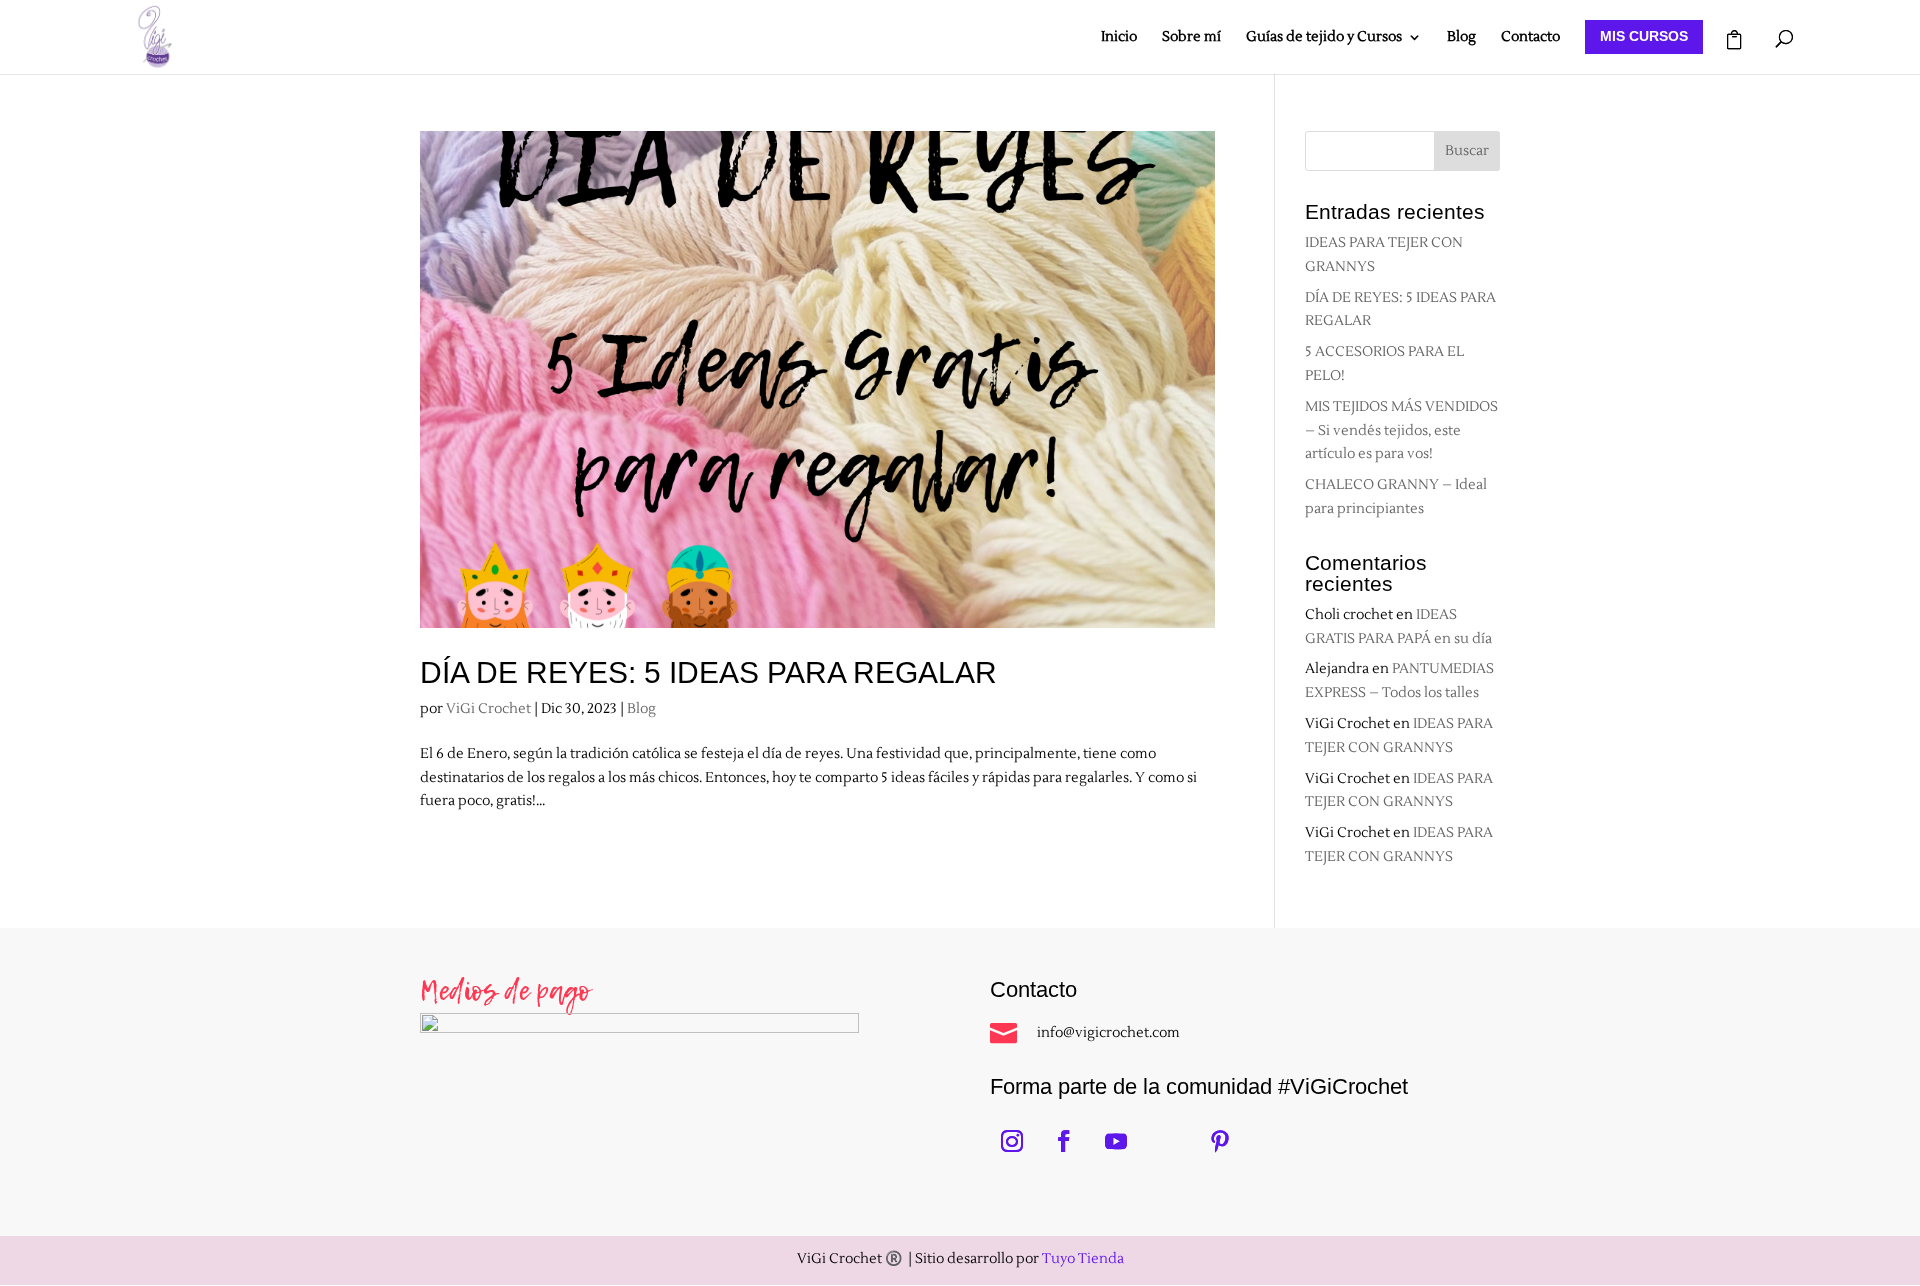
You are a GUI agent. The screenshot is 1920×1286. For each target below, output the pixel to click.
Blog (1461, 38)
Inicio (1119, 38)
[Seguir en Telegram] (1272, 1141)
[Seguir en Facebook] (1064, 1141)
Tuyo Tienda (1083, 1259)
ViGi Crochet (488, 709)
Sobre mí (1191, 38)
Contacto (1530, 38)
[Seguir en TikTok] (1168, 1141)
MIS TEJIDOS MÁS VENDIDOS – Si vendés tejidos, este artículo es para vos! (1401, 431)
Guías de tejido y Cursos (1324, 38)
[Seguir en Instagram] (1012, 1141)
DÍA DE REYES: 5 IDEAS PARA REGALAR (708, 672)
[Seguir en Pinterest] (1220, 1141)
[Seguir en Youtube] (1116, 1141)
